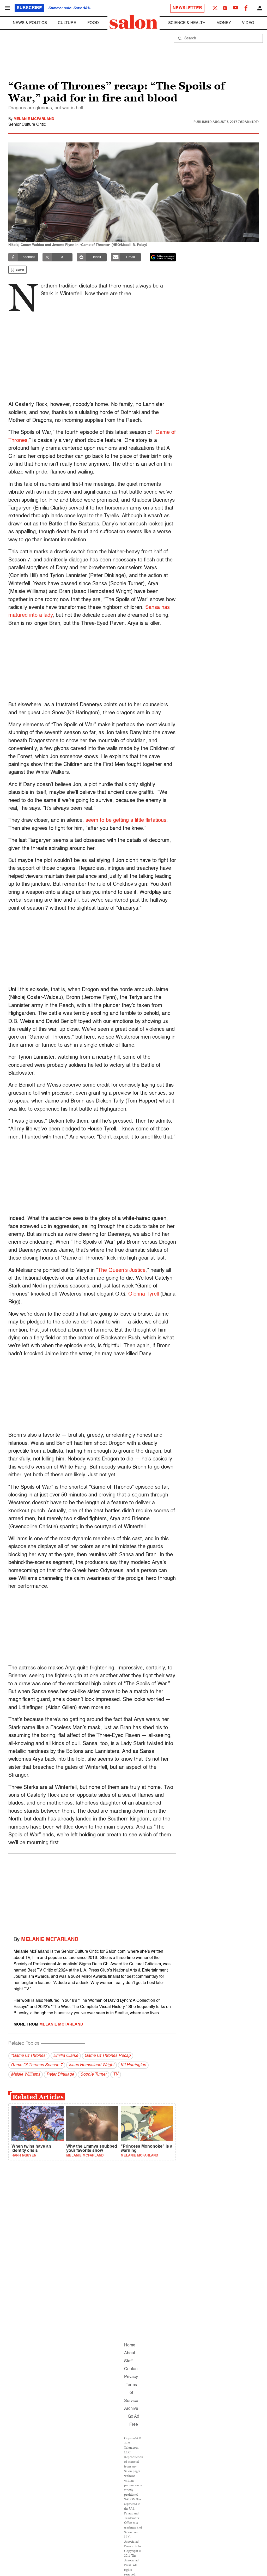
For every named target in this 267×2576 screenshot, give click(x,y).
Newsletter (187, 8)
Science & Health (187, 23)
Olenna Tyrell (143, 1294)
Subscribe (29, 8)
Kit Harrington (133, 2065)
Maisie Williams (26, 2075)
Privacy (131, 2377)
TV (116, 2075)
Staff (128, 2361)
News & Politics (30, 23)
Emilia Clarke (66, 2056)
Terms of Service (131, 2393)
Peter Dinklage (60, 2075)
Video (248, 23)
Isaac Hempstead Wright (92, 2065)
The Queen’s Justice (122, 1271)
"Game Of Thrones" (29, 2056)
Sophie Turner (93, 2075)
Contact (131, 2369)
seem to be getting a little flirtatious (126, 820)
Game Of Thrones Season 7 (37, 2065)
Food (93, 23)
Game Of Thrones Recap (108, 2056)
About (130, 2353)
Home (130, 2345)
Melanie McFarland (34, 119)
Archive (131, 2409)
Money (224, 23)
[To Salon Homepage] (133, 22)
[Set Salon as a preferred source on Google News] (163, 257)
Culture (67, 23)
